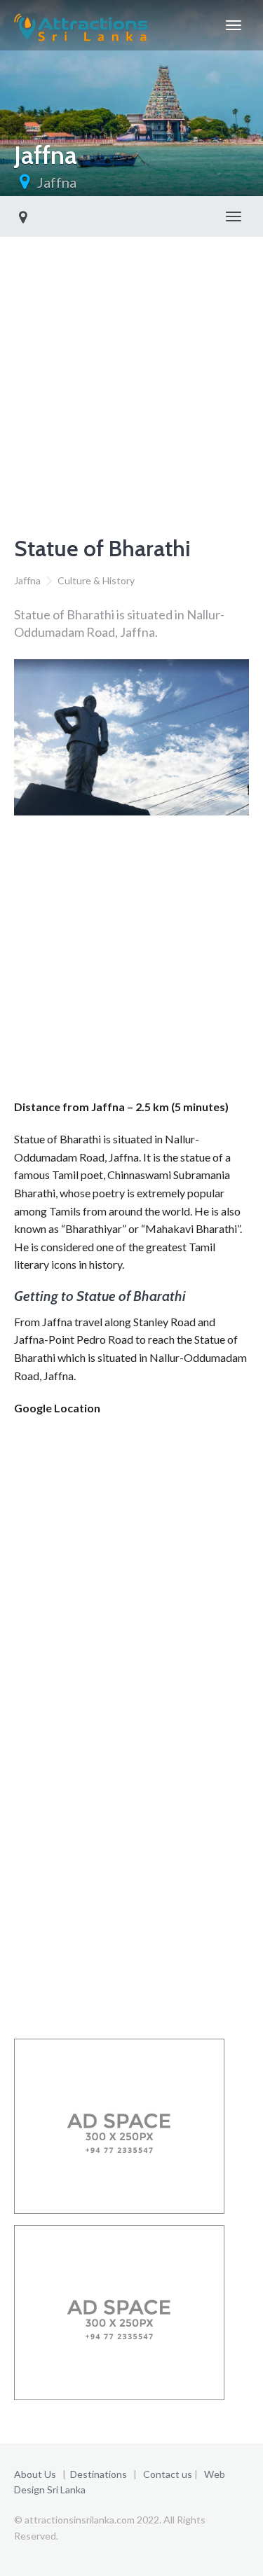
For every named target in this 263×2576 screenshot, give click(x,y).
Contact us (168, 2474)
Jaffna (57, 182)
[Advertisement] (131, 375)
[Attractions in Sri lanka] (81, 25)
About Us (35, 2474)
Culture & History (96, 580)
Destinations (99, 2474)
